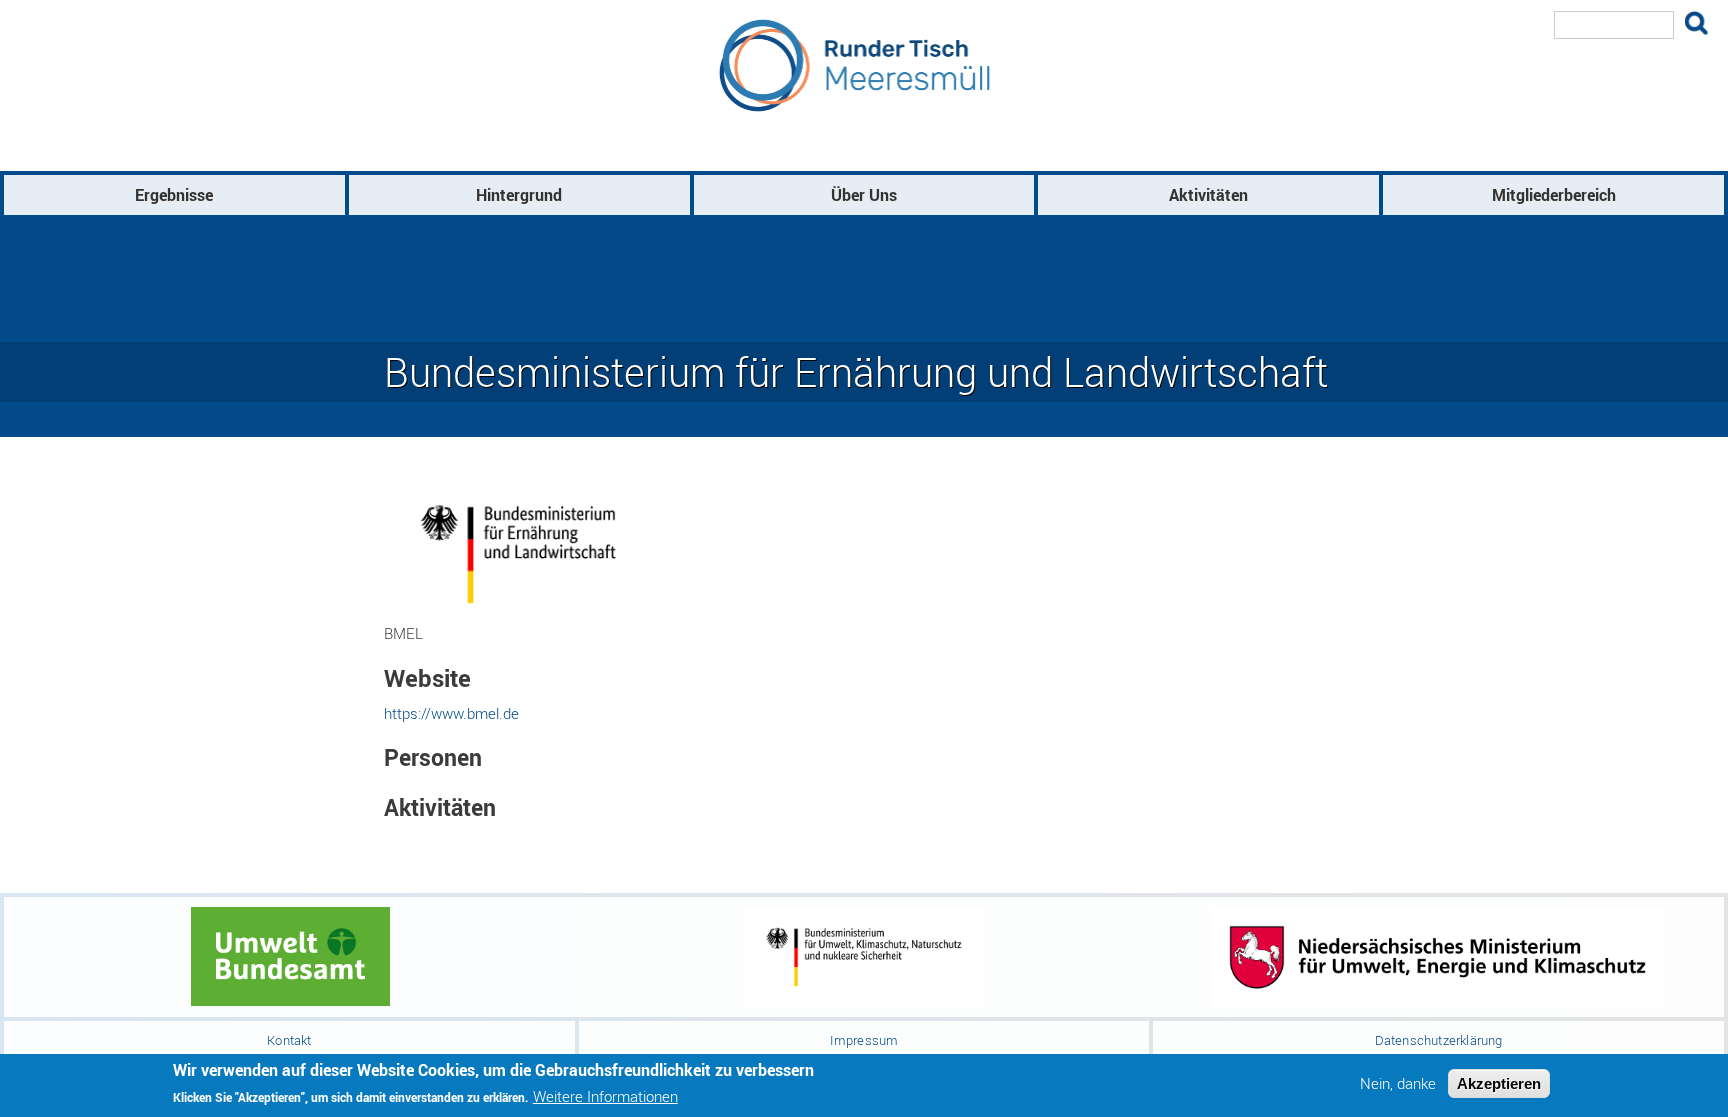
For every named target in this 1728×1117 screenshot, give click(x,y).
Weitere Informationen (605, 1096)
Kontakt (289, 1040)
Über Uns (864, 195)
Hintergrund (519, 195)
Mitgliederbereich (1554, 195)
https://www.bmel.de (451, 713)
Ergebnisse (174, 195)
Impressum (864, 1040)
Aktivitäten (1208, 195)
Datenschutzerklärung (1439, 1040)
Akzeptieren (1499, 1083)
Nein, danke (1398, 1083)
